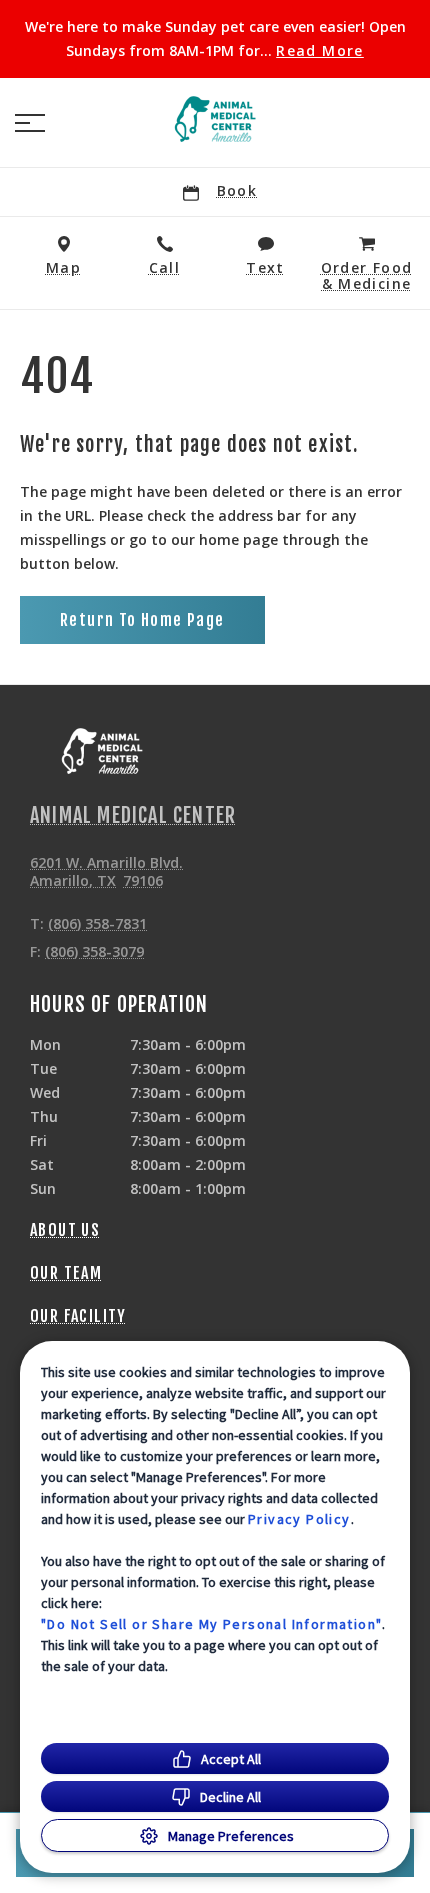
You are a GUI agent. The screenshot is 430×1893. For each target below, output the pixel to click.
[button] (30, 123)
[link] (215, 119)
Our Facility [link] (78, 1316)
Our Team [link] (66, 1273)
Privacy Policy (299, 1519)
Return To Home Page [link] (142, 620)
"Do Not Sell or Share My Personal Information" (211, 1624)
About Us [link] (65, 1230)
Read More (320, 51)
